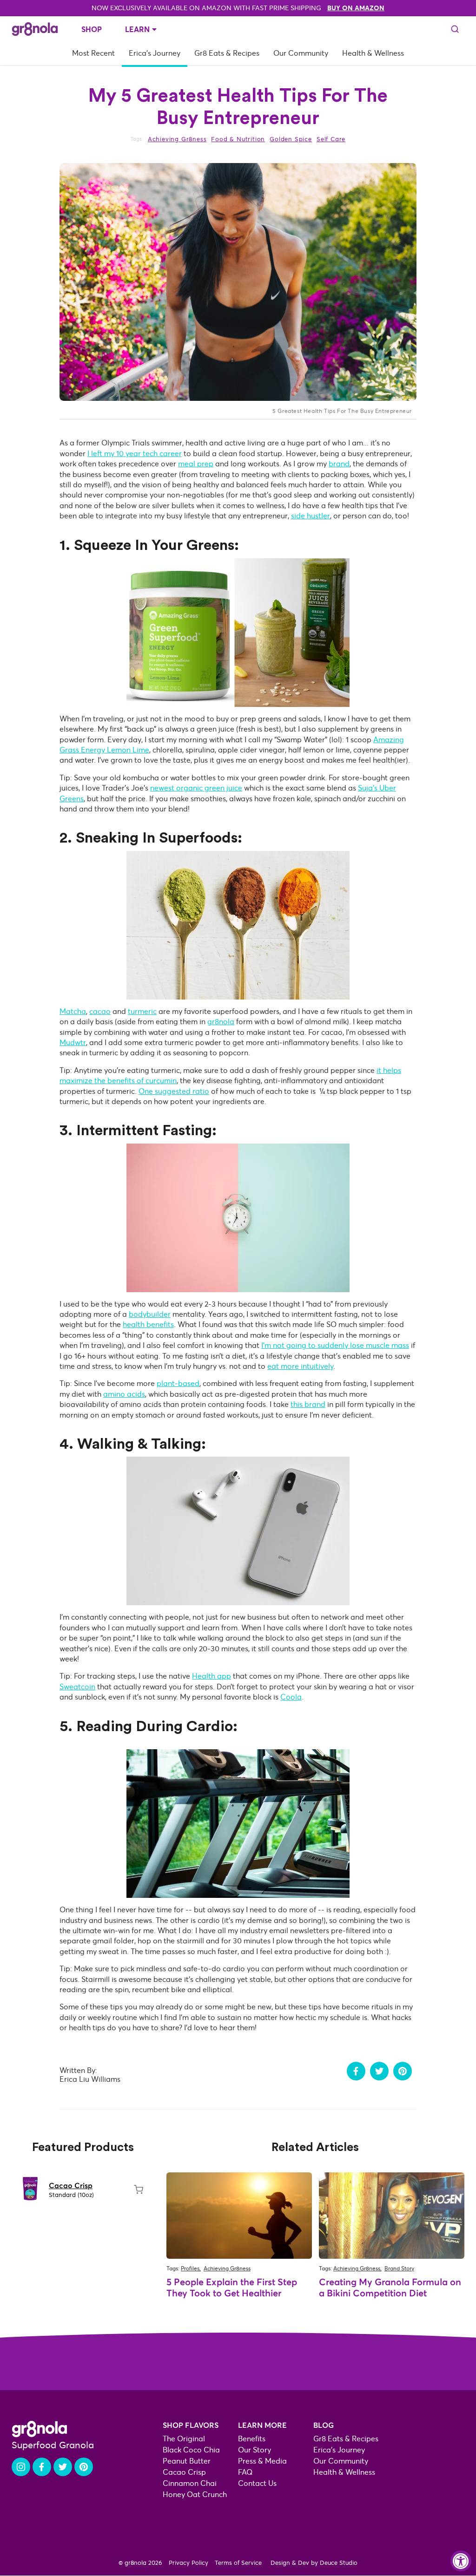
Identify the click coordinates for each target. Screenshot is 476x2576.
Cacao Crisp (71, 2185)
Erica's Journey (155, 53)
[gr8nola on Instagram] (21, 2467)
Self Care (331, 140)
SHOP (92, 29)
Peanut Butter (187, 2461)
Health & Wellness (373, 53)
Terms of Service (238, 2563)
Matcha (73, 1011)
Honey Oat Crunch (195, 2494)
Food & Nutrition (238, 140)
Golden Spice (291, 140)
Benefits (252, 2439)
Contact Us (257, 2483)
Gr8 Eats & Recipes (227, 53)
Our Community (301, 53)
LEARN (137, 29)
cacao (100, 1011)
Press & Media (262, 2461)
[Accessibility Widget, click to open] (461, 2561)
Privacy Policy (188, 2563)
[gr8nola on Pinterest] (84, 2467)
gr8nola (221, 1022)
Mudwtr (73, 1043)
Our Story (255, 2450)
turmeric (142, 1011)
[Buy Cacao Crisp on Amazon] (139, 2190)
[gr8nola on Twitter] (63, 2467)
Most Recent (93, 53)
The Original (184, 2439)
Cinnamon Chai (190, 2483)
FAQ (245, 2472)
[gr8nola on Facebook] (42, 2467)
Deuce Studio (339, 2563)
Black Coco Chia (191, 2450)
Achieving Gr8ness (177, 140)
